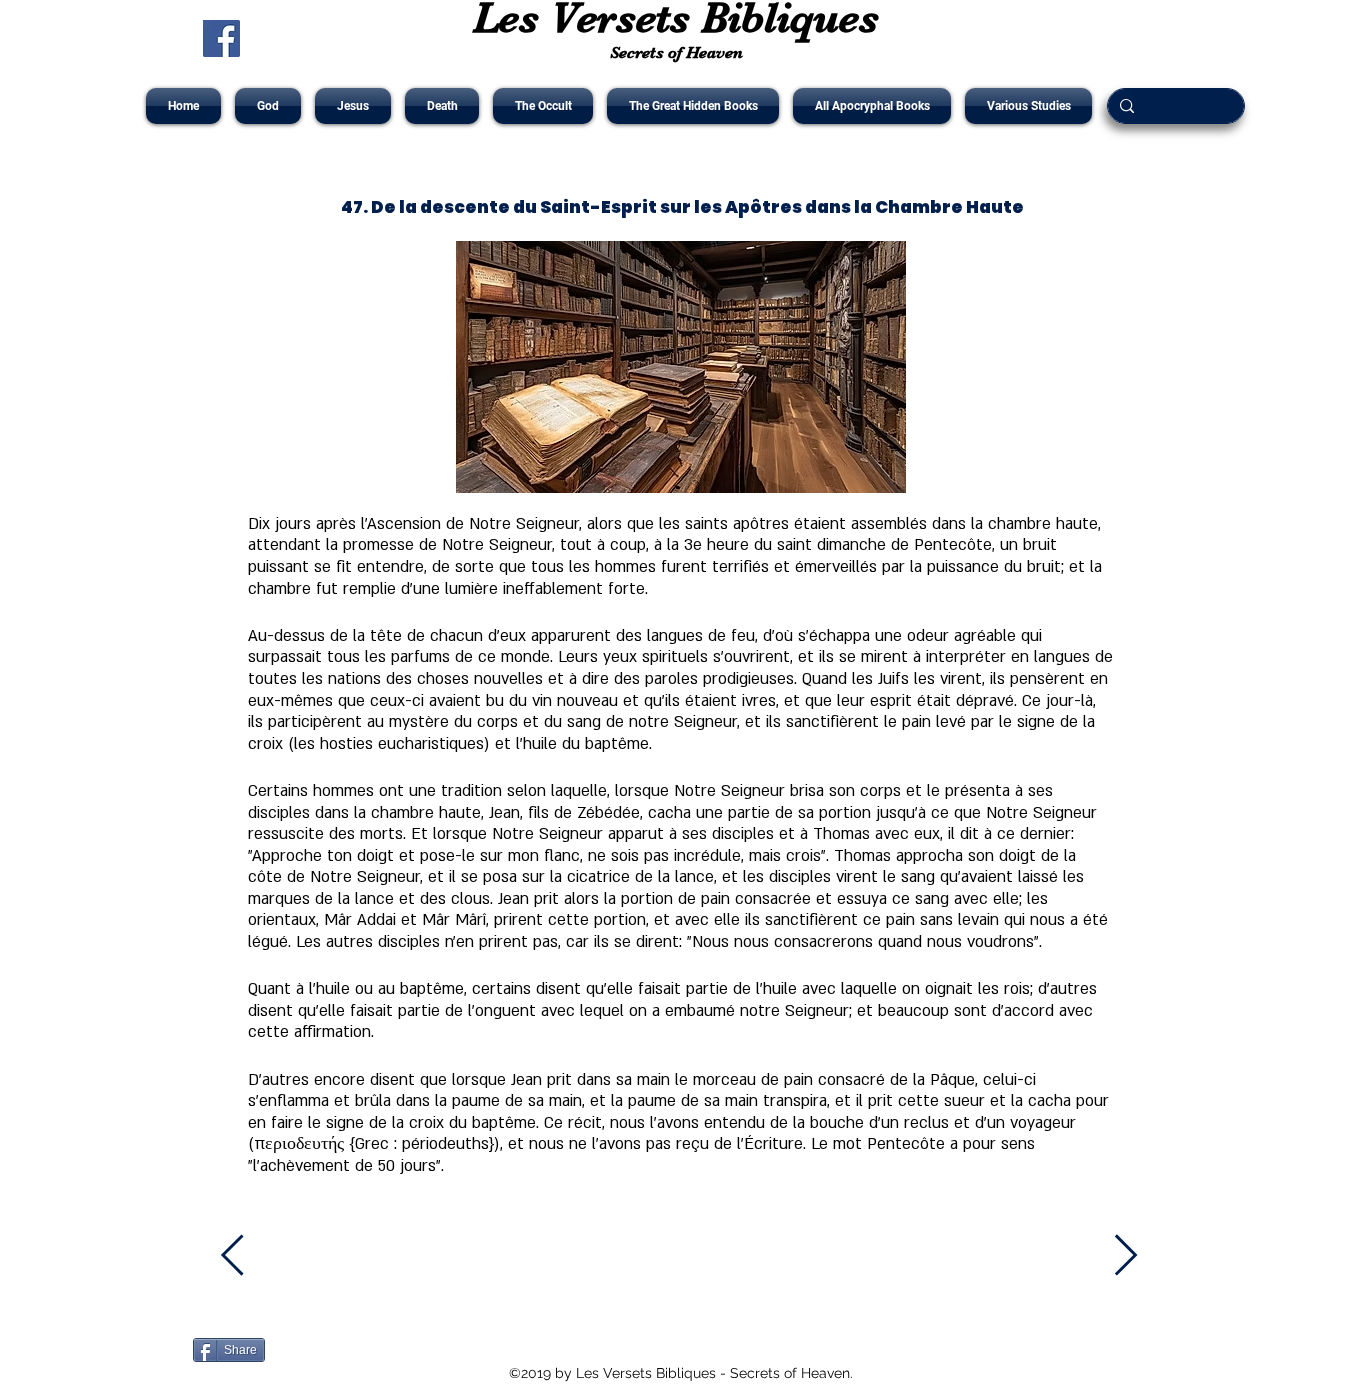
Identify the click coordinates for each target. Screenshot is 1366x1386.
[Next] (1126, 1254)
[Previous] (244, 1254)
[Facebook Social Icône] (221, 38)
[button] (268, 106)
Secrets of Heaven (676, 52)
